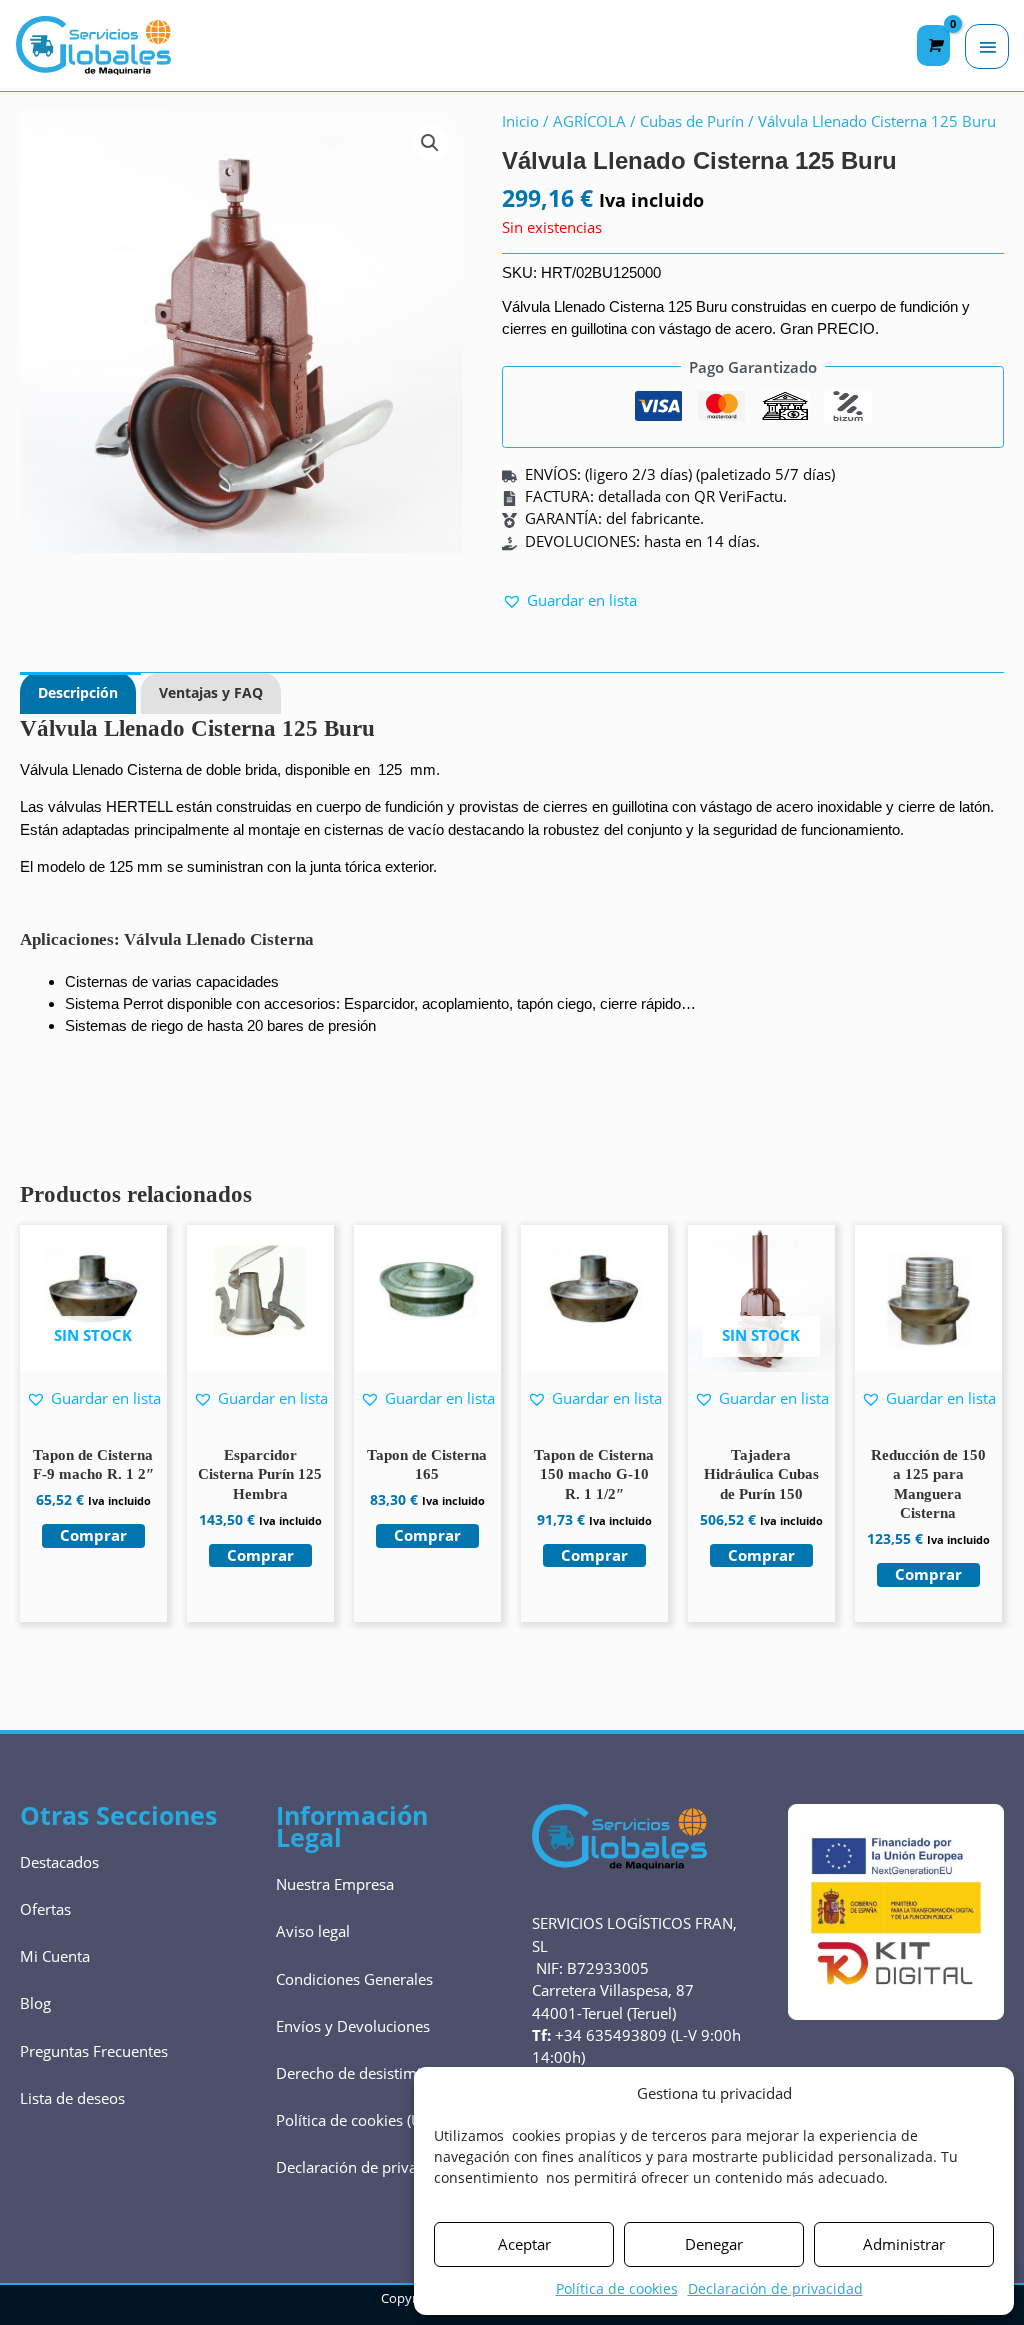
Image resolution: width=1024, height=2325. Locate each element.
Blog (35, 2003)
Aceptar (524, 2244)
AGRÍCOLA (589, 121)
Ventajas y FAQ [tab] (211, 692)
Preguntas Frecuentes (94, 2051)
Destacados (59, 1862)
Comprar (93, 1535)
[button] (430, 143)
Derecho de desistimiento (364, 2073)
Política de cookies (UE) (355, 2120)
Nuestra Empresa (335, 1884)
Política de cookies (617, 2288)
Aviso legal (313, 1931)
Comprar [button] (260, 1555)
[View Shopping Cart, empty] (933, 45)
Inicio (520, 121)
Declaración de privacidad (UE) (380, 2167)
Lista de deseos (72, 2098)
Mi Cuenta (55, 1956)
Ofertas (45, 1909)
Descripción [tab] (78, 692)
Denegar (714, 2244)
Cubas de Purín (692, 121)
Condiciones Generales (354, 1979)
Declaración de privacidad (775, 2288)
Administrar (904, 2244)
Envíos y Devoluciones (353, 2026)
